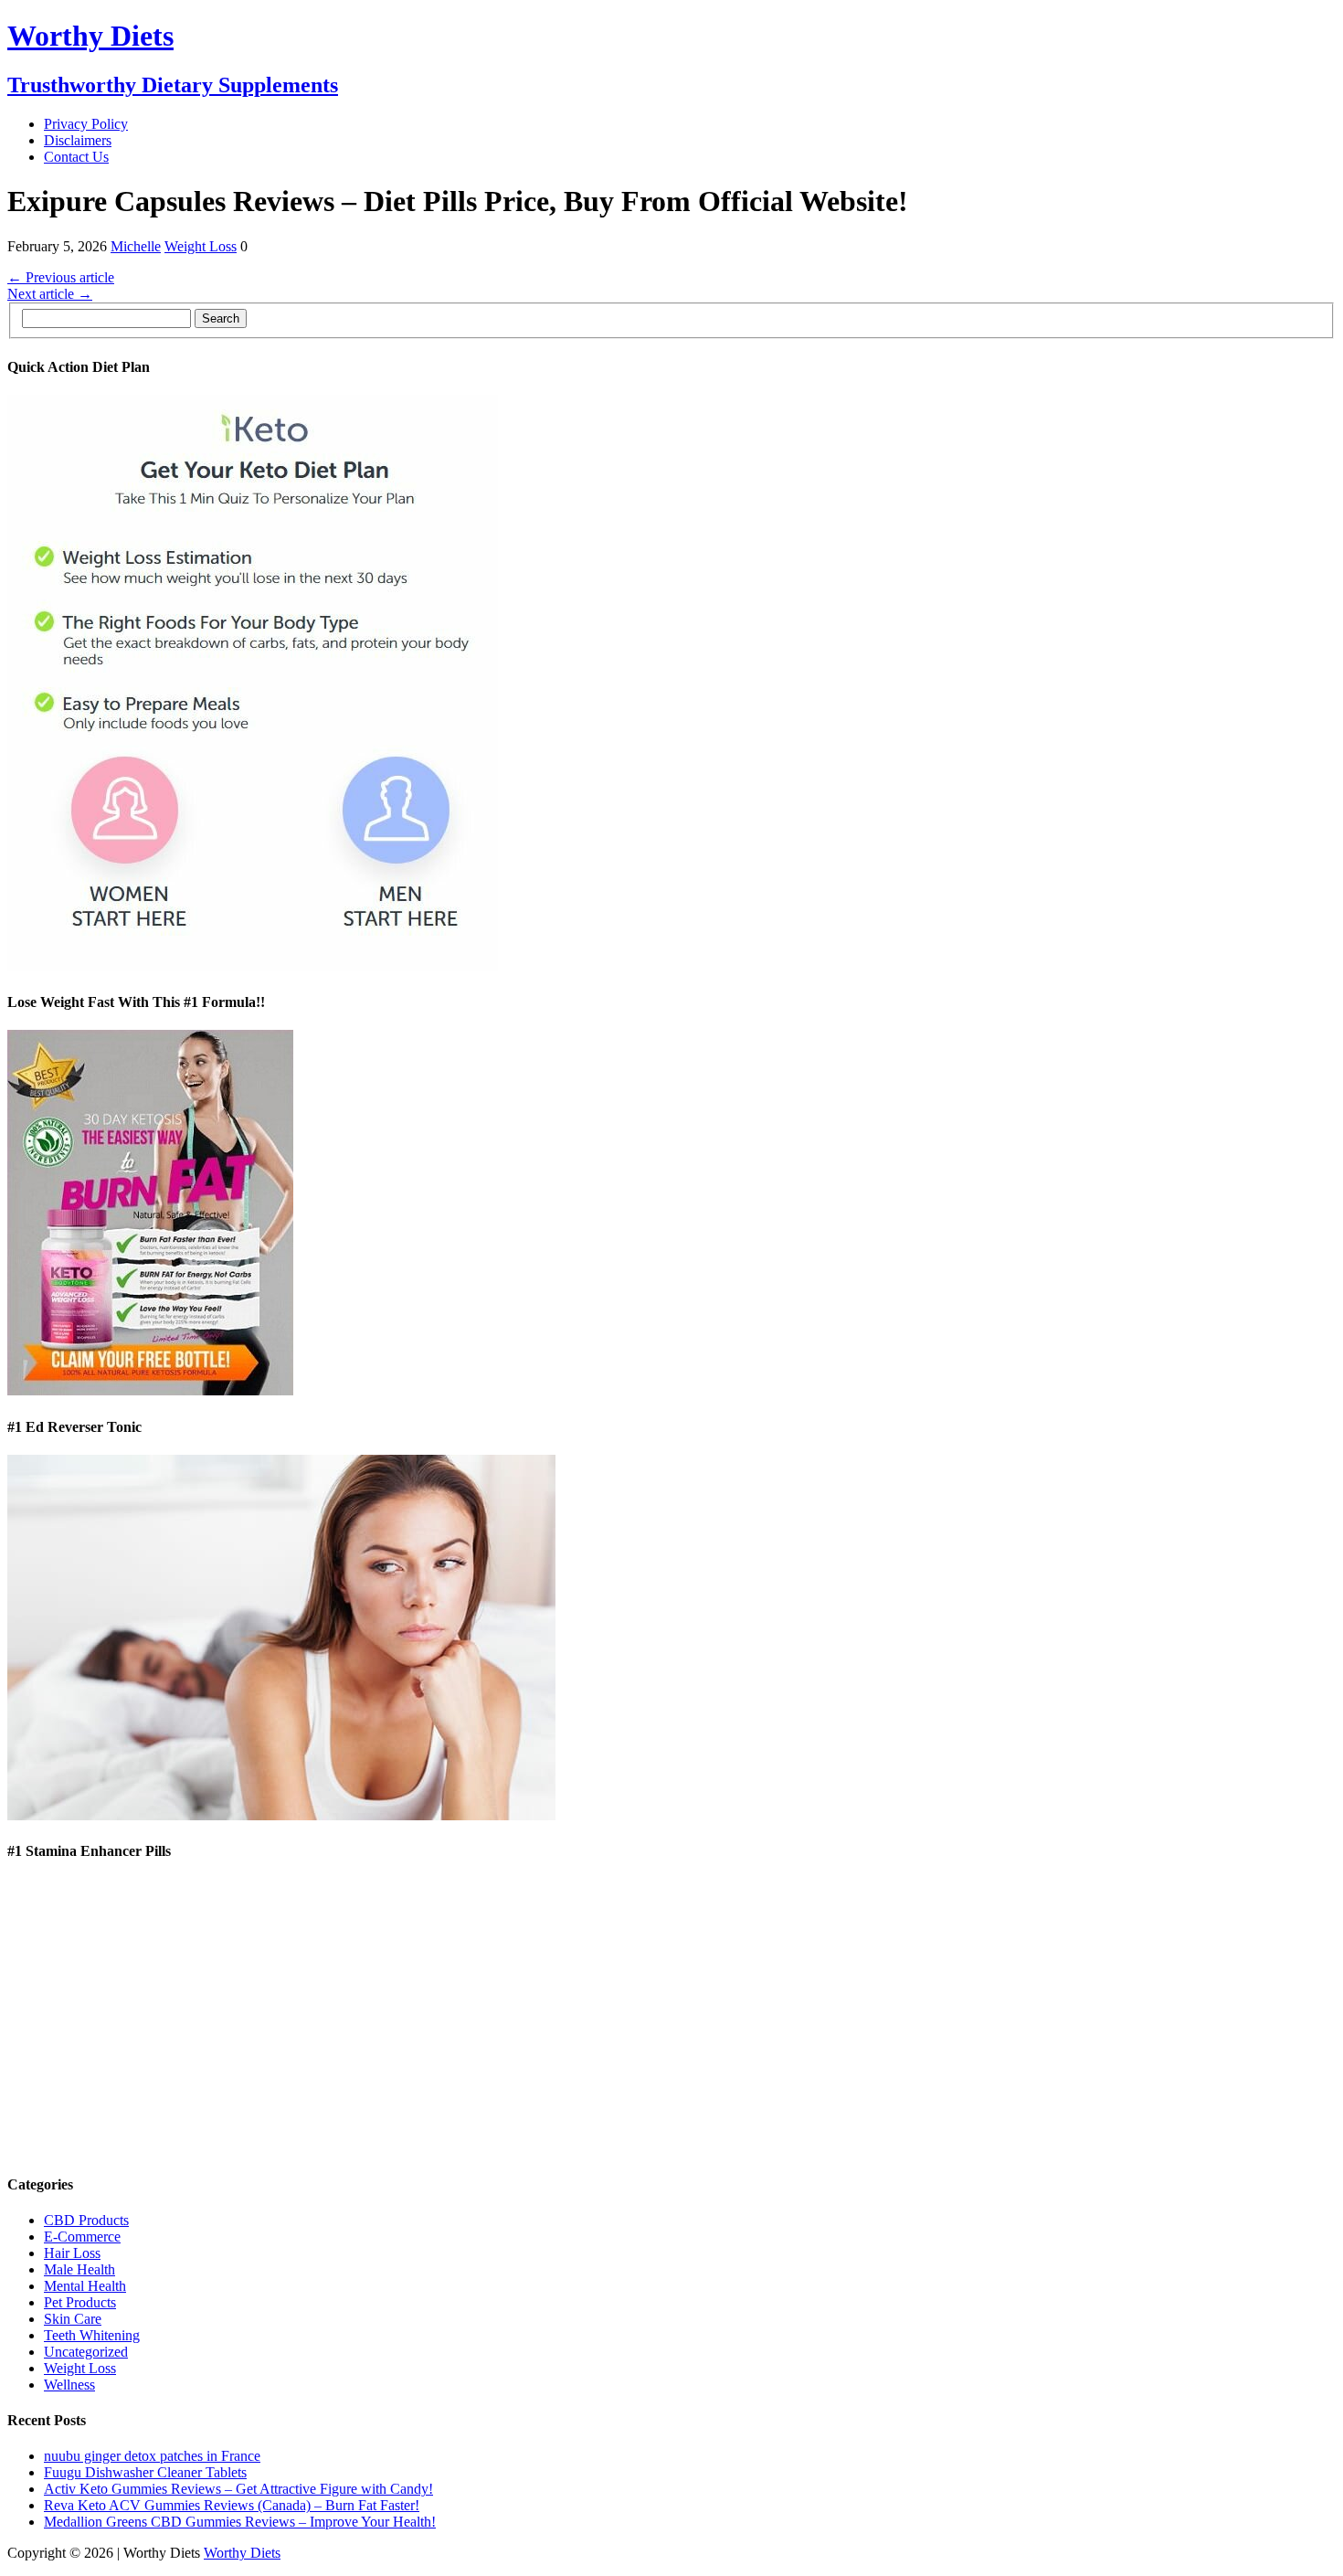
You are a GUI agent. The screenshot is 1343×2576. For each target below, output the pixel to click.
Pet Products (80, 2302)
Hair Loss (72, 2253)
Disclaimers (78, 140)
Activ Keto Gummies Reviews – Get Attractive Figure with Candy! (238, 2489)
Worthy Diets (242, 2553)
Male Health (79, 2269)
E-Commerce (82, 2237)
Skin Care (73, 2319)
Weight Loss (201, 246)
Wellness (69, 2385)
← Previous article (61, 277)
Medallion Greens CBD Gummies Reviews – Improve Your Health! (240, 2522)
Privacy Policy (86, 124)
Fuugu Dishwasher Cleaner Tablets (145, 2472)
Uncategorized (86, 2352)
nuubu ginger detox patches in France (152, 2456)
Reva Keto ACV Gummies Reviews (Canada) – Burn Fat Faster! (232, 2505)
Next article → (50, 294)
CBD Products (86, 2220)
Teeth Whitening (92, 2335)
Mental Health (85, 2286)
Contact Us (76, 157)
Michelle (136, 246)
